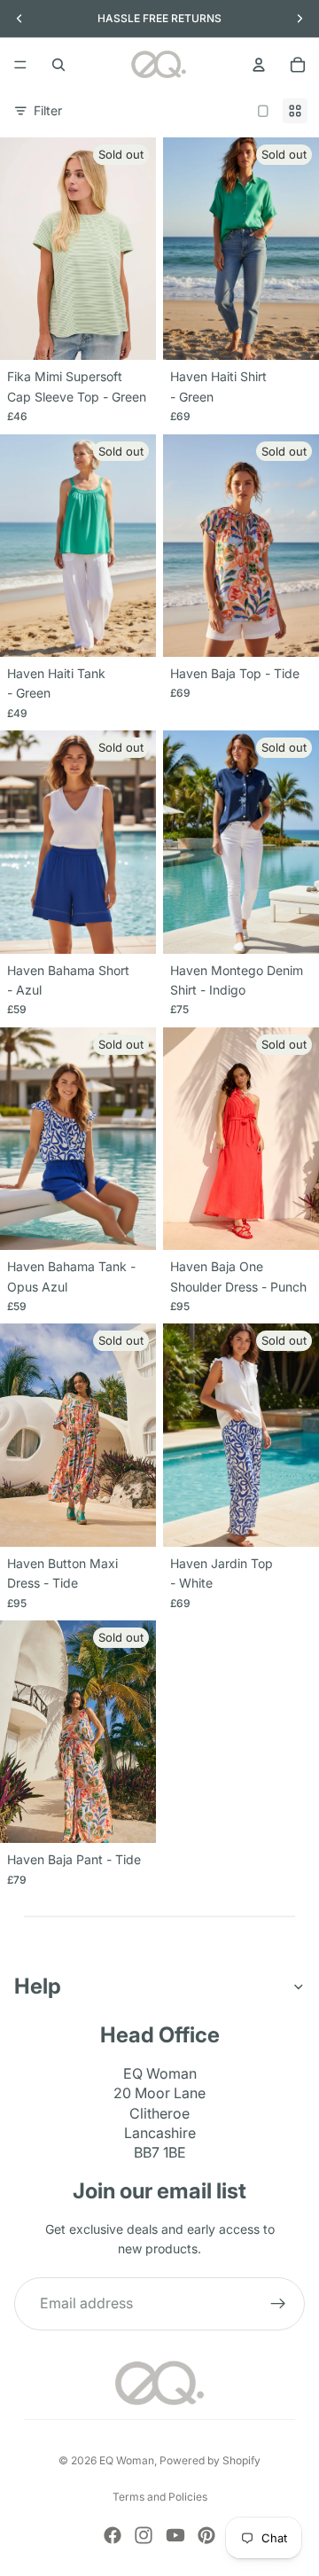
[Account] (259, 65)
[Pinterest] (206, 2535)
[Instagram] (144, 2535)
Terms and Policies (160, 2497)
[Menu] (20, 65)
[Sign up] (278, 2303)
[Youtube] (175, 2535)
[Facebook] (113, 2535)
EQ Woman (127, 2460)
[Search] (58, 65)
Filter (48, 110)
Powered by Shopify (210, 2460)
